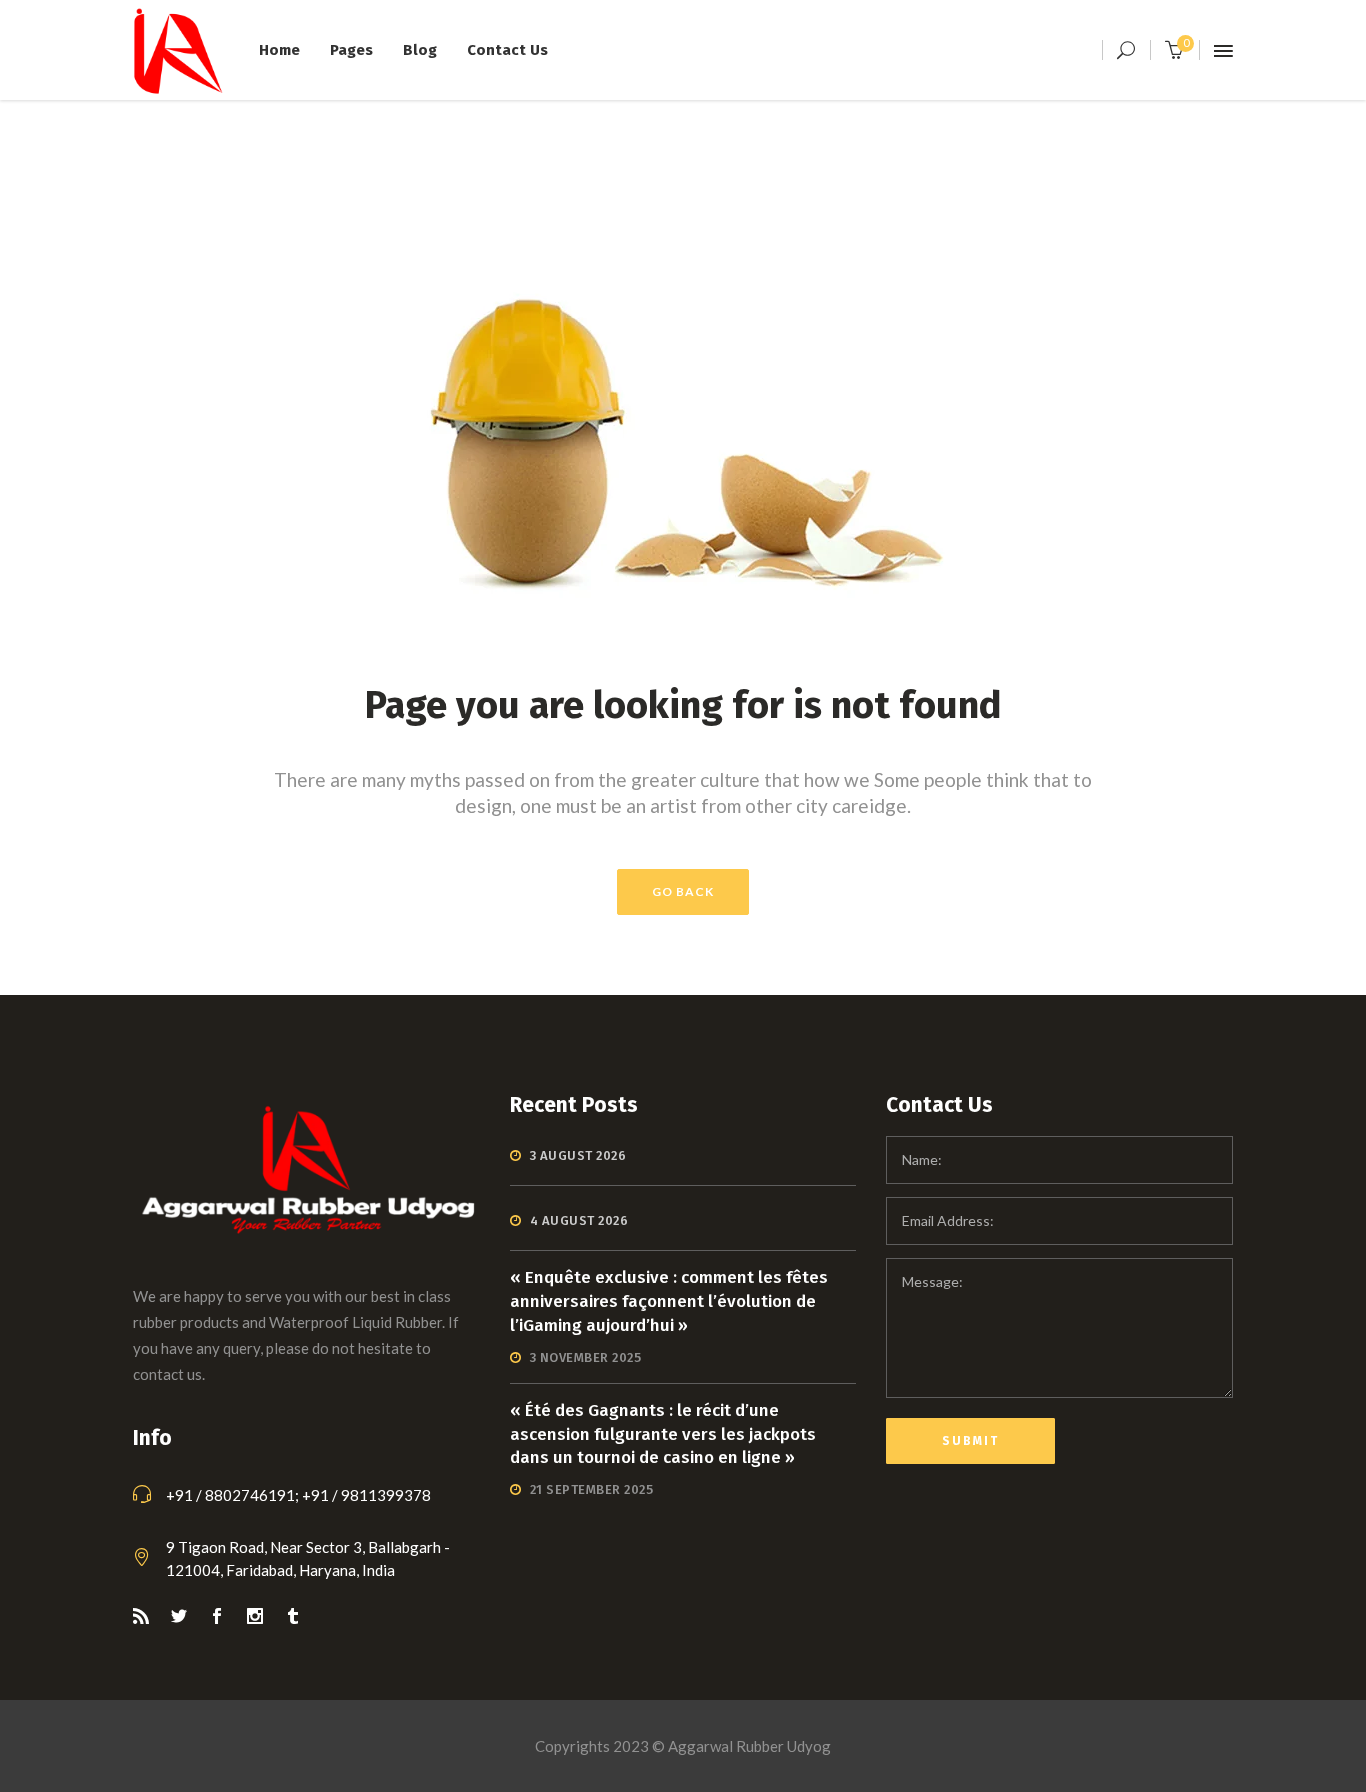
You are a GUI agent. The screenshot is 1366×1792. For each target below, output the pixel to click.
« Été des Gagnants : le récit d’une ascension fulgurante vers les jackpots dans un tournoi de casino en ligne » (663, 1434)
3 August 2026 (578, 1155)
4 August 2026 (579, 1220)
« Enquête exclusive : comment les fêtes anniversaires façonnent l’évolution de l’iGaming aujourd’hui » (669, 1301)
